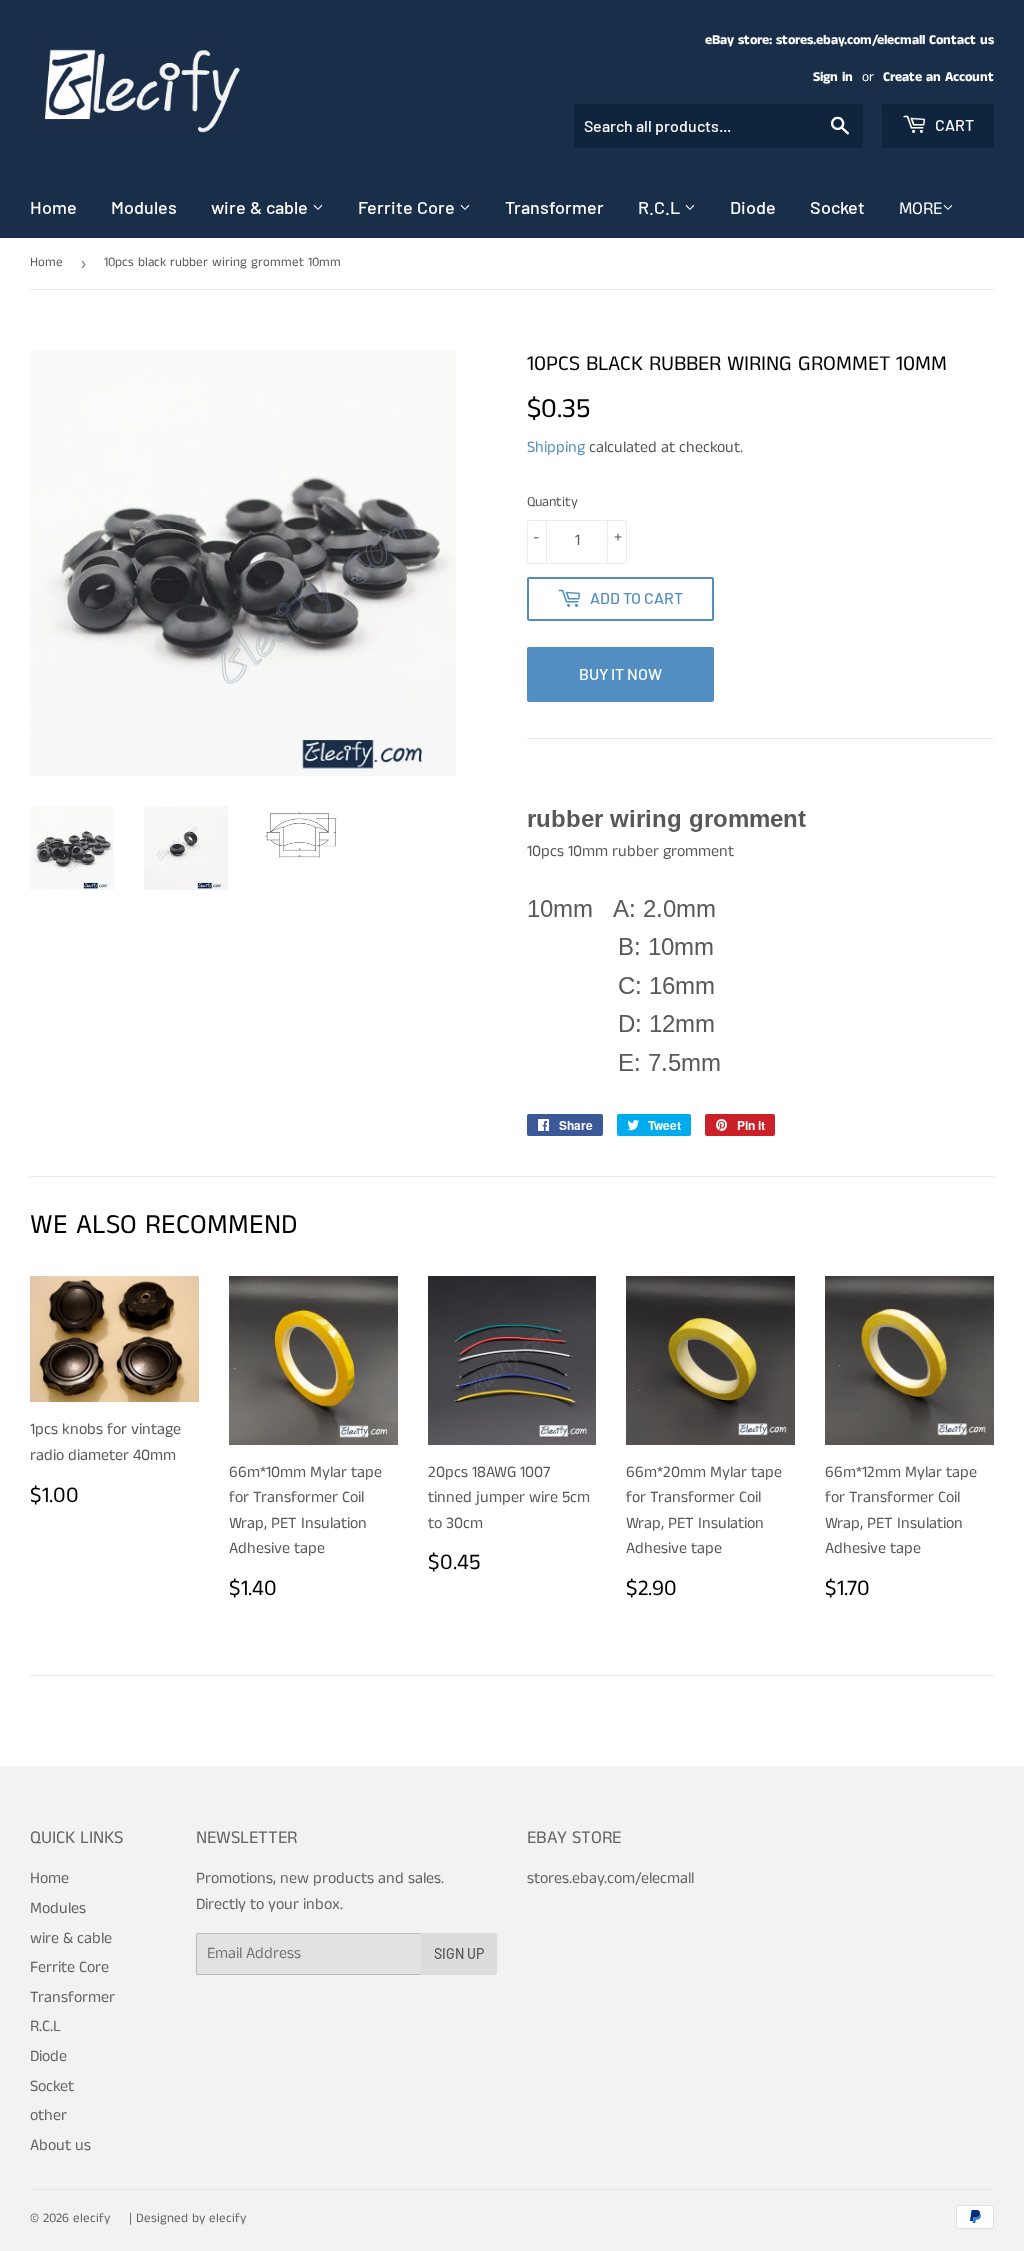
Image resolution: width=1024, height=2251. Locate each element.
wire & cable (261, 207)
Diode (753, 207)
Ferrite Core (408, 207)
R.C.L (661, 207)
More (920, 209)
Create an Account (938, 77)
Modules (144, 207)
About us (60, 2145)
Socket (837, 207)
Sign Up (459, 1953)
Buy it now (620, 673)
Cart (953, 124)
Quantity (552, 502)
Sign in (833, 77)
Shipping (556, 447)
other (48, 2115)
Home (53, 207)
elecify (91, 2218)
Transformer (554, 207)
